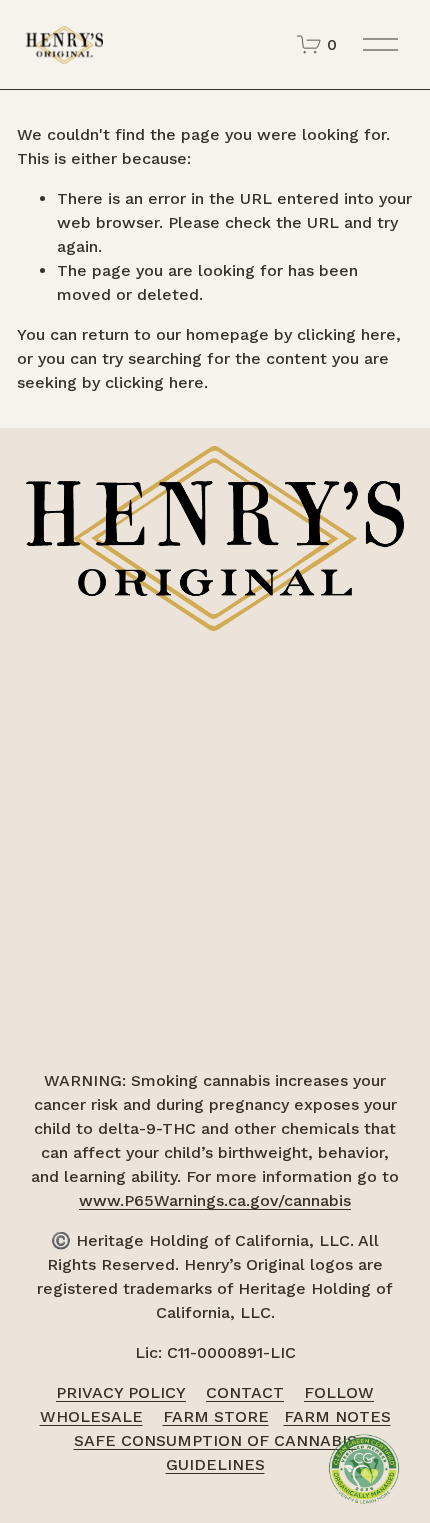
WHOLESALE (91, 1416)
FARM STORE (216, 1416)
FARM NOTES (337, 1416)
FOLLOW (339, 1392)
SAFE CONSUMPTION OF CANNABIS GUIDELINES (215, 1452)
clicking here (346, 334)
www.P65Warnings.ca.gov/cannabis (215, 1200)
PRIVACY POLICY (121, 1392)
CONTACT (245, 1392)
